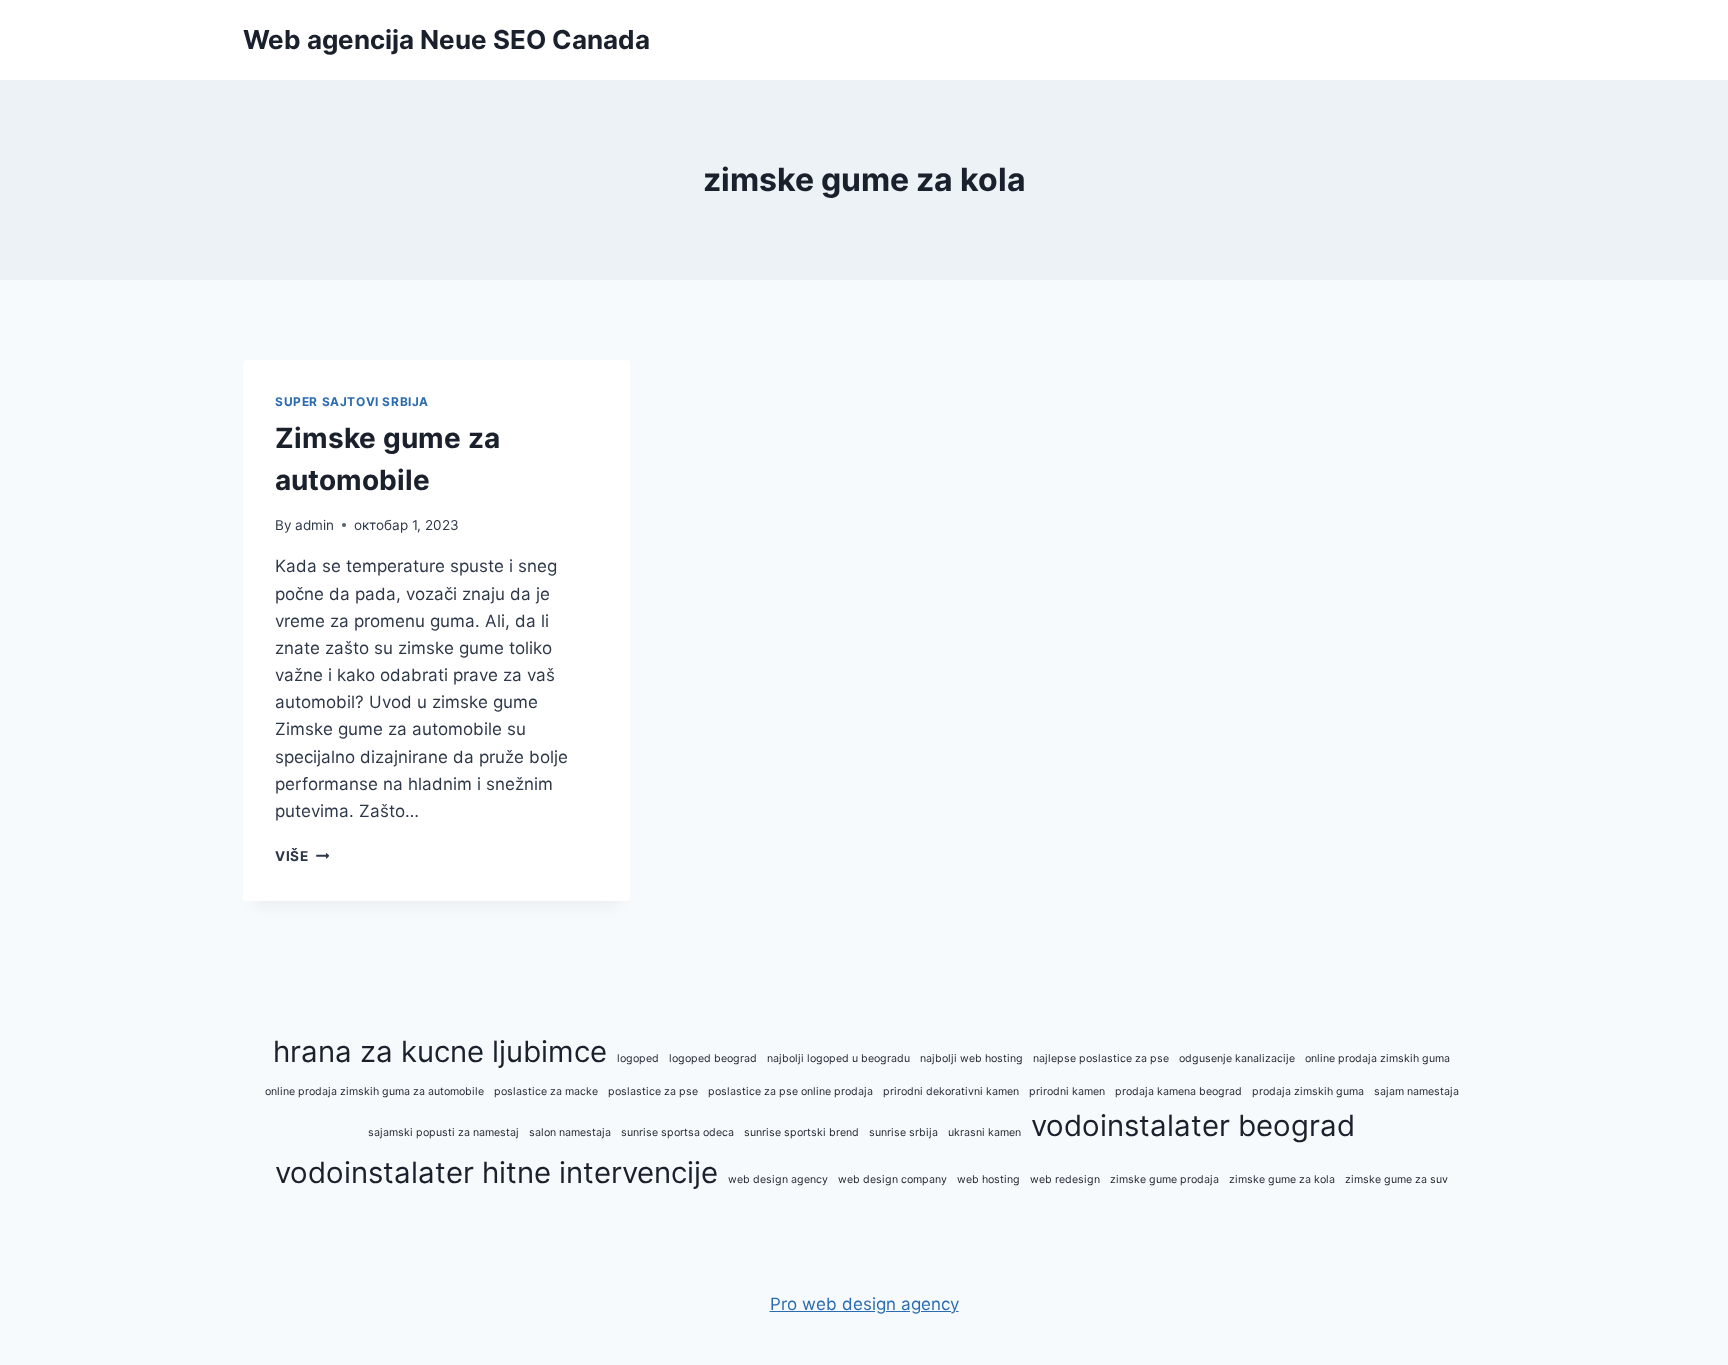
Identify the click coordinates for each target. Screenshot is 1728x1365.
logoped (638, 1058)
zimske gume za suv (1396, 1179)
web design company (892, 1179)
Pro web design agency (864, 1304)
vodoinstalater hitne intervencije (496, 1172)
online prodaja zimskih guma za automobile (374, 1091)
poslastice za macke (546, 1091)
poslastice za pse (653, 1091)
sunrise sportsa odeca (677, 1132)
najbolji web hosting (971, 1058)
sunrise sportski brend (801, 1132)
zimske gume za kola (1282, 1179)
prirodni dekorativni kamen (951, 1091)
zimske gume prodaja (1164, 1179)
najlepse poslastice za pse (1101, 1058)
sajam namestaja (1416, 1091)
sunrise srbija (903, 1132)
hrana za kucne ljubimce (440, 1051)
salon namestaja (570, 1132)
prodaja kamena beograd (1178, 1091)
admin (314, 525)
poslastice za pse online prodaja (790, 1091)
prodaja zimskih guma (1308, 1091)
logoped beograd (713, 1058)
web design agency (778, 1179)
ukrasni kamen (984, 1132)
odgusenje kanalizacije (1237, 1058)
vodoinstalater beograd (1193, 1125)
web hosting (988, 1179)
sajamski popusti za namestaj (443, 1132)
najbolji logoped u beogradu (838, 1058)
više (302, 856)
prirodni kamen (1067, 1091)
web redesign (1065, 1179)
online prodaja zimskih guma (1377, 1058)
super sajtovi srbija (352, 401)
